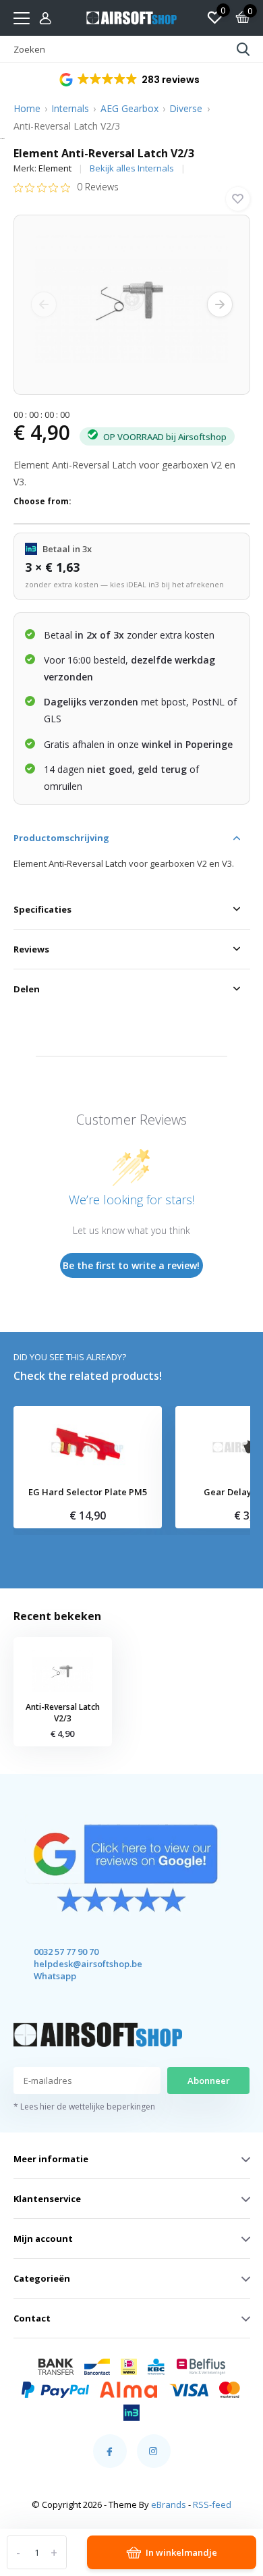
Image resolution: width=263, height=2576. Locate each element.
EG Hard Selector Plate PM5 (88, 1493)
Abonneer (209, 2081)
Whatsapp (55, 1976)
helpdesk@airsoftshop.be (76, 1964)
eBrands (169, 2504)
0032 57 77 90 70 (66, 1952)
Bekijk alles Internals (132, 168)
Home (27, 108)
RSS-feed (212, 2504)
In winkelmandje (181, 2552)
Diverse (186, 108)
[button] (130, 80)
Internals (70, 108)
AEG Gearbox (129, 108)
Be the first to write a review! (131, 1265)
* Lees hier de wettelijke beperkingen (84, 2107)
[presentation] (44, 304)
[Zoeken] (243, 49)
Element (55, 168)
